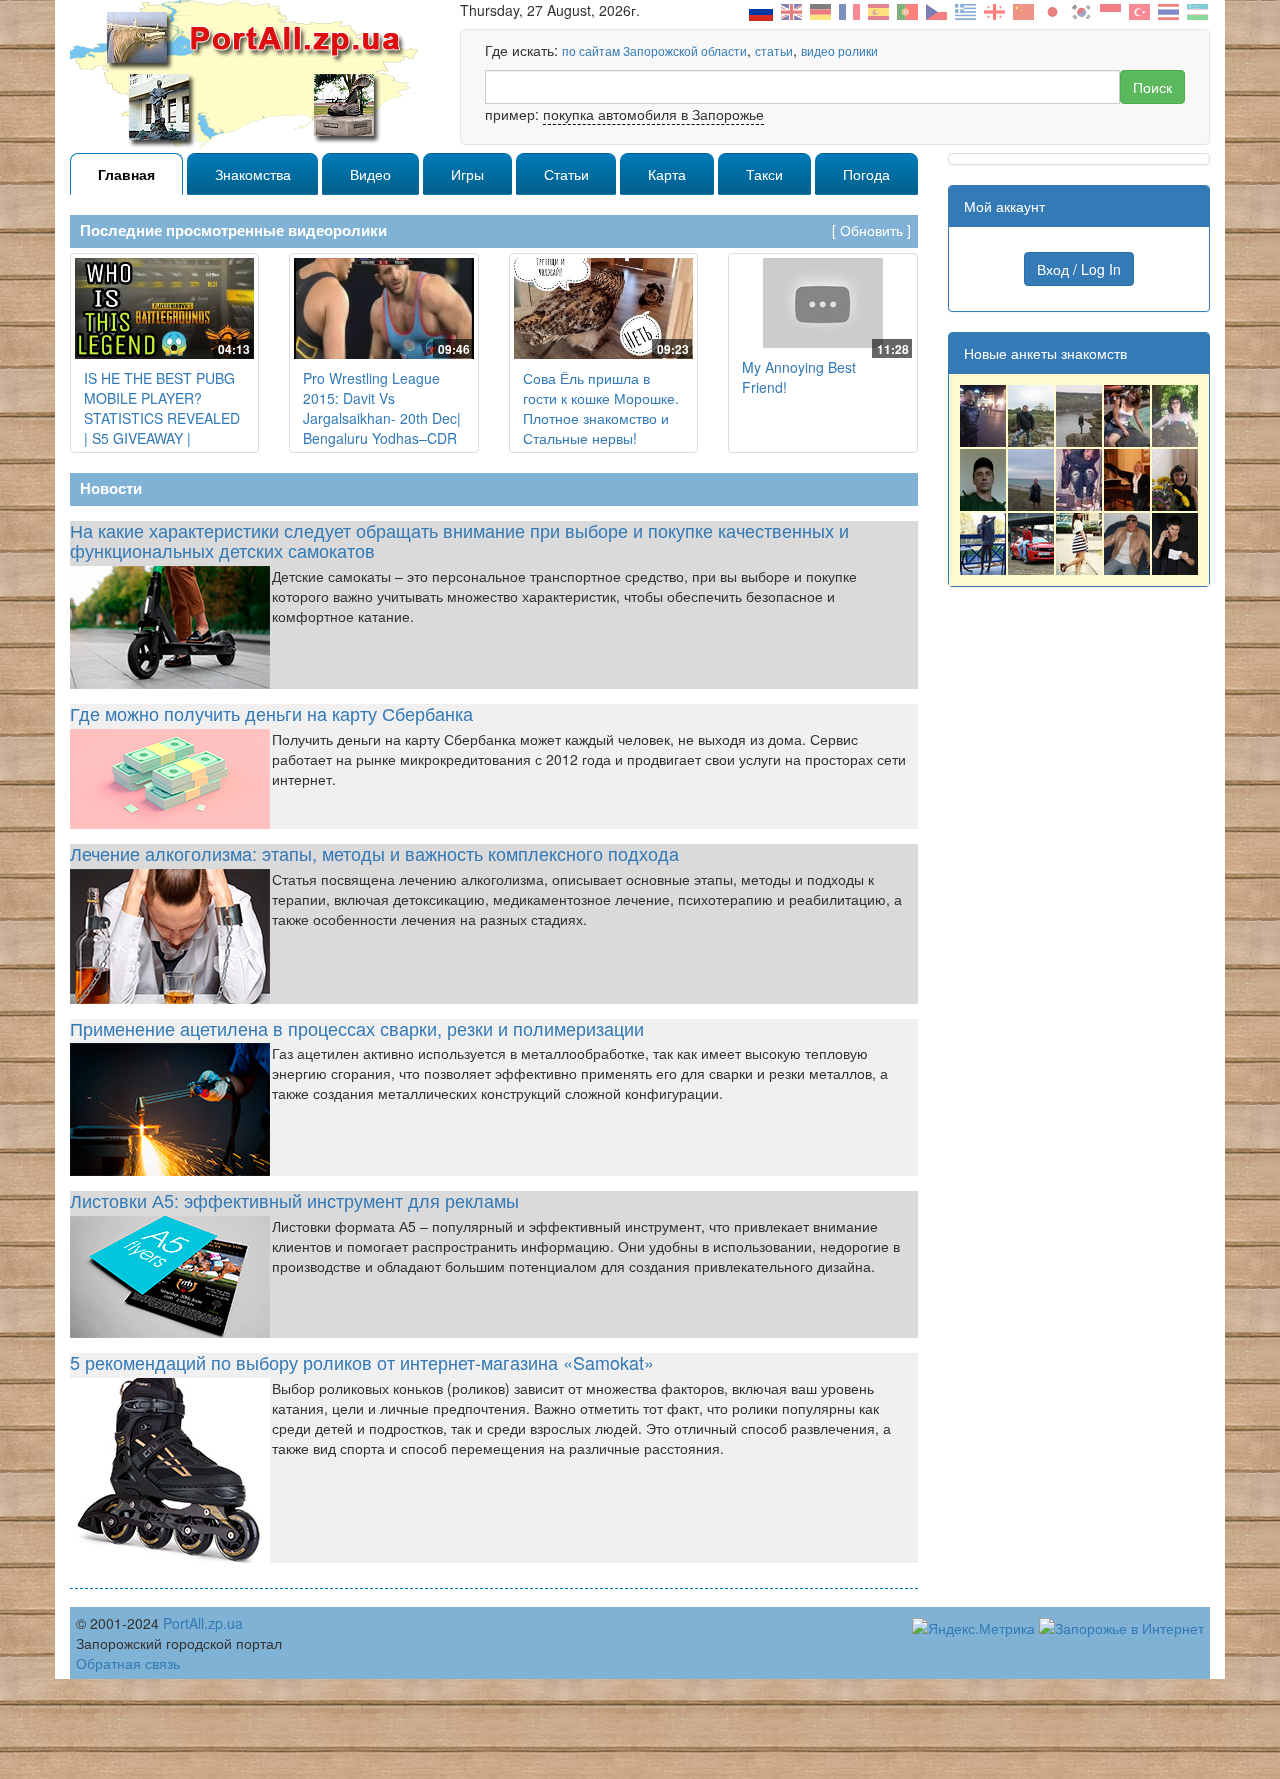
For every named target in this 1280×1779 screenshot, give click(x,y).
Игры (467, 174)
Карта (667, 174)
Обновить (871, 230)
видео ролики (839, 50)
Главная (126, 174)
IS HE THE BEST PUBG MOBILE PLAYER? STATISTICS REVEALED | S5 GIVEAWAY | (162, 408)
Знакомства (253, 174)
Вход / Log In (1079, 269)
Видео (370, 174)
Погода (866, 174)
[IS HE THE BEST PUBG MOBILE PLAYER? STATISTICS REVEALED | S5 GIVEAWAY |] (164, 308)
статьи (774, 50)
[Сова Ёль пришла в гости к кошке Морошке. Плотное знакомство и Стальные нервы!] (603, 308)
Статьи (566, 174)
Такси (764, 174)
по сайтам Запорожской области (654, 50)
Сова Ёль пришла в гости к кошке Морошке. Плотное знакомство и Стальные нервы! (601, 408)
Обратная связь (128, 1663)
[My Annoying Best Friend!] (822, 303)
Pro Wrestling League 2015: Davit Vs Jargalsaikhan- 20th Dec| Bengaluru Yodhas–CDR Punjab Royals (382, 418)
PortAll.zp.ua (203, 1623)
